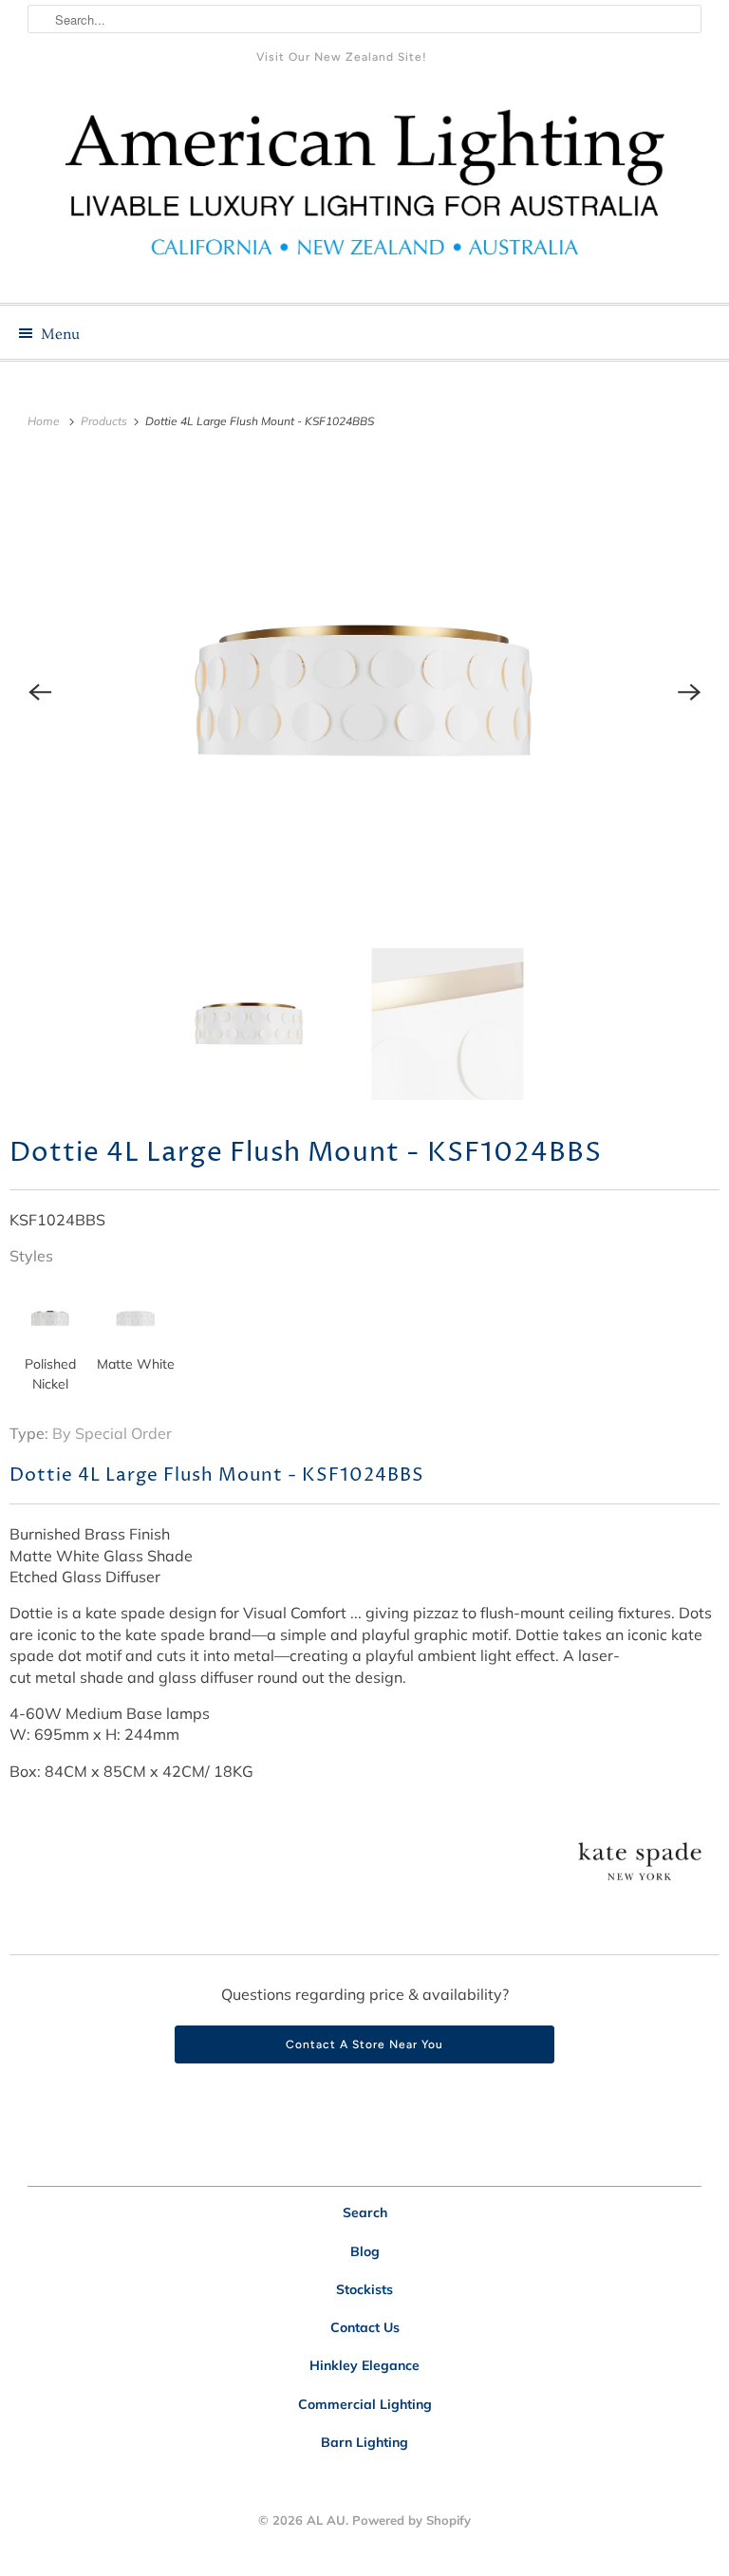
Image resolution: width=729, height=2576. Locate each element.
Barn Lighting (364, 2442)
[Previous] (40, 692)
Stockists (364, 2289)
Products (105, 421)
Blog (365, 2251)
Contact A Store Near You (364, 2044)
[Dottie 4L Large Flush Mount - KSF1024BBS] (364, 692)
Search (365, 2212)
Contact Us (365, 2327)
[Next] (689, 692)
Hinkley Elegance (364, 2365)
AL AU (326, 2520)
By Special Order (112, 1433)
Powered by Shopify (411, 2520)
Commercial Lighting (365, 2404)
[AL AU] (364, 194)
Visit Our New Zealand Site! (342, 57)
